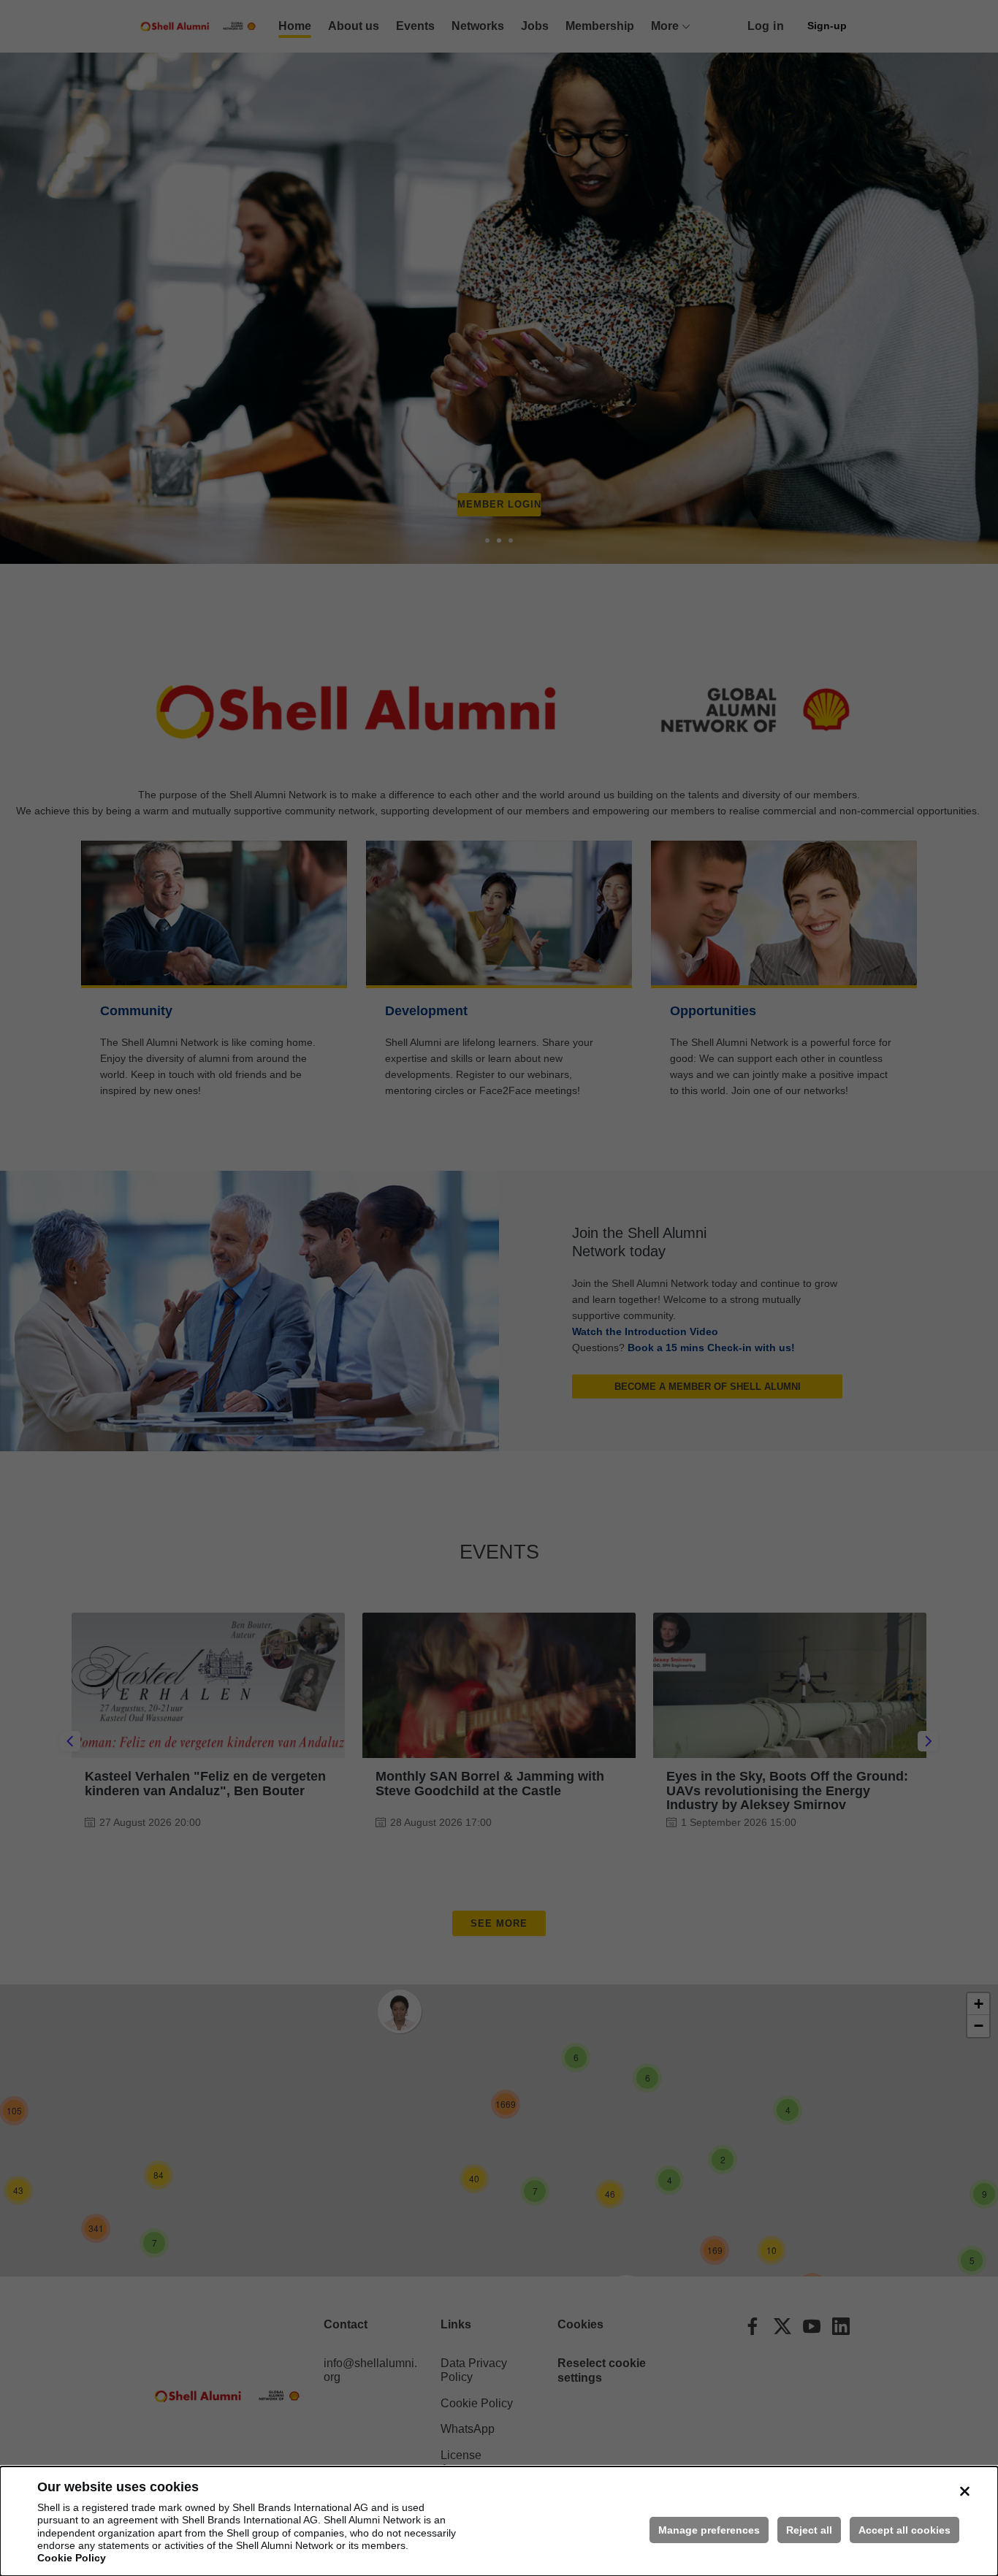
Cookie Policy (72, 2558)
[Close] (964, 2491)
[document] (499, 2521)
